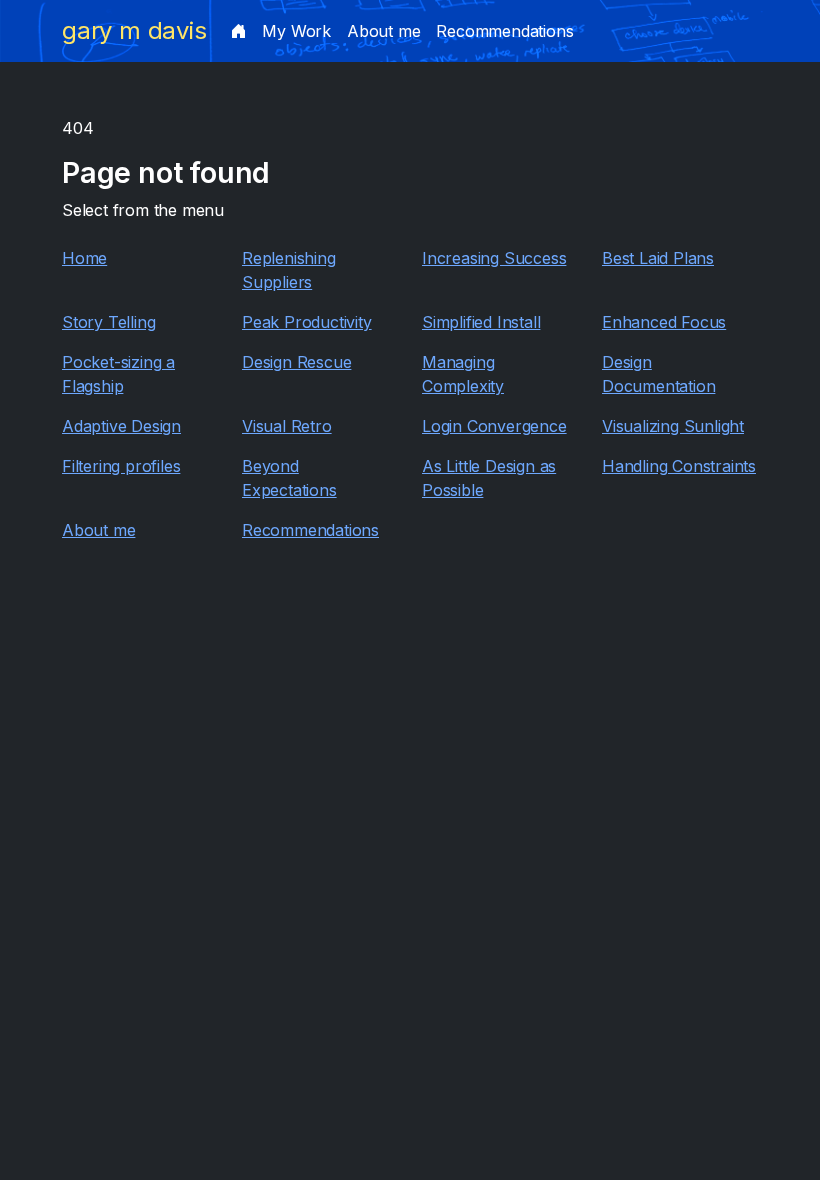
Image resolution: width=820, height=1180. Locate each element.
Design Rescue (296, 362)
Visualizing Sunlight (673, 426)
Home (84, 258)
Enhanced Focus (664, 322)
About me (383, 31)
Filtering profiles (121, 466)
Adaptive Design (121, 426)
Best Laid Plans (658, 258)
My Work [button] (296, 31)
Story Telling (108, 322)
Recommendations (504, 31)
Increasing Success (494, 258)
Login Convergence (494, 426)
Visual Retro (287, 426)
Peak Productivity (307, 322)
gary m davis (134, 30)
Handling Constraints (679, 466)
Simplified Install (481, 322)
